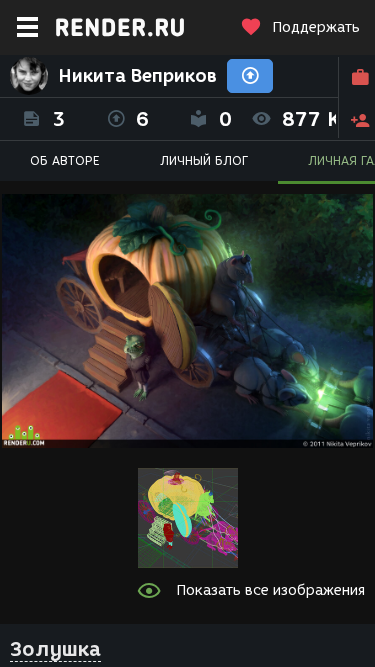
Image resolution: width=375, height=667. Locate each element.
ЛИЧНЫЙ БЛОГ (204, 160)
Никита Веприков (137, 76)
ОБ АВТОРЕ (65, 160)
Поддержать (316, 27)
